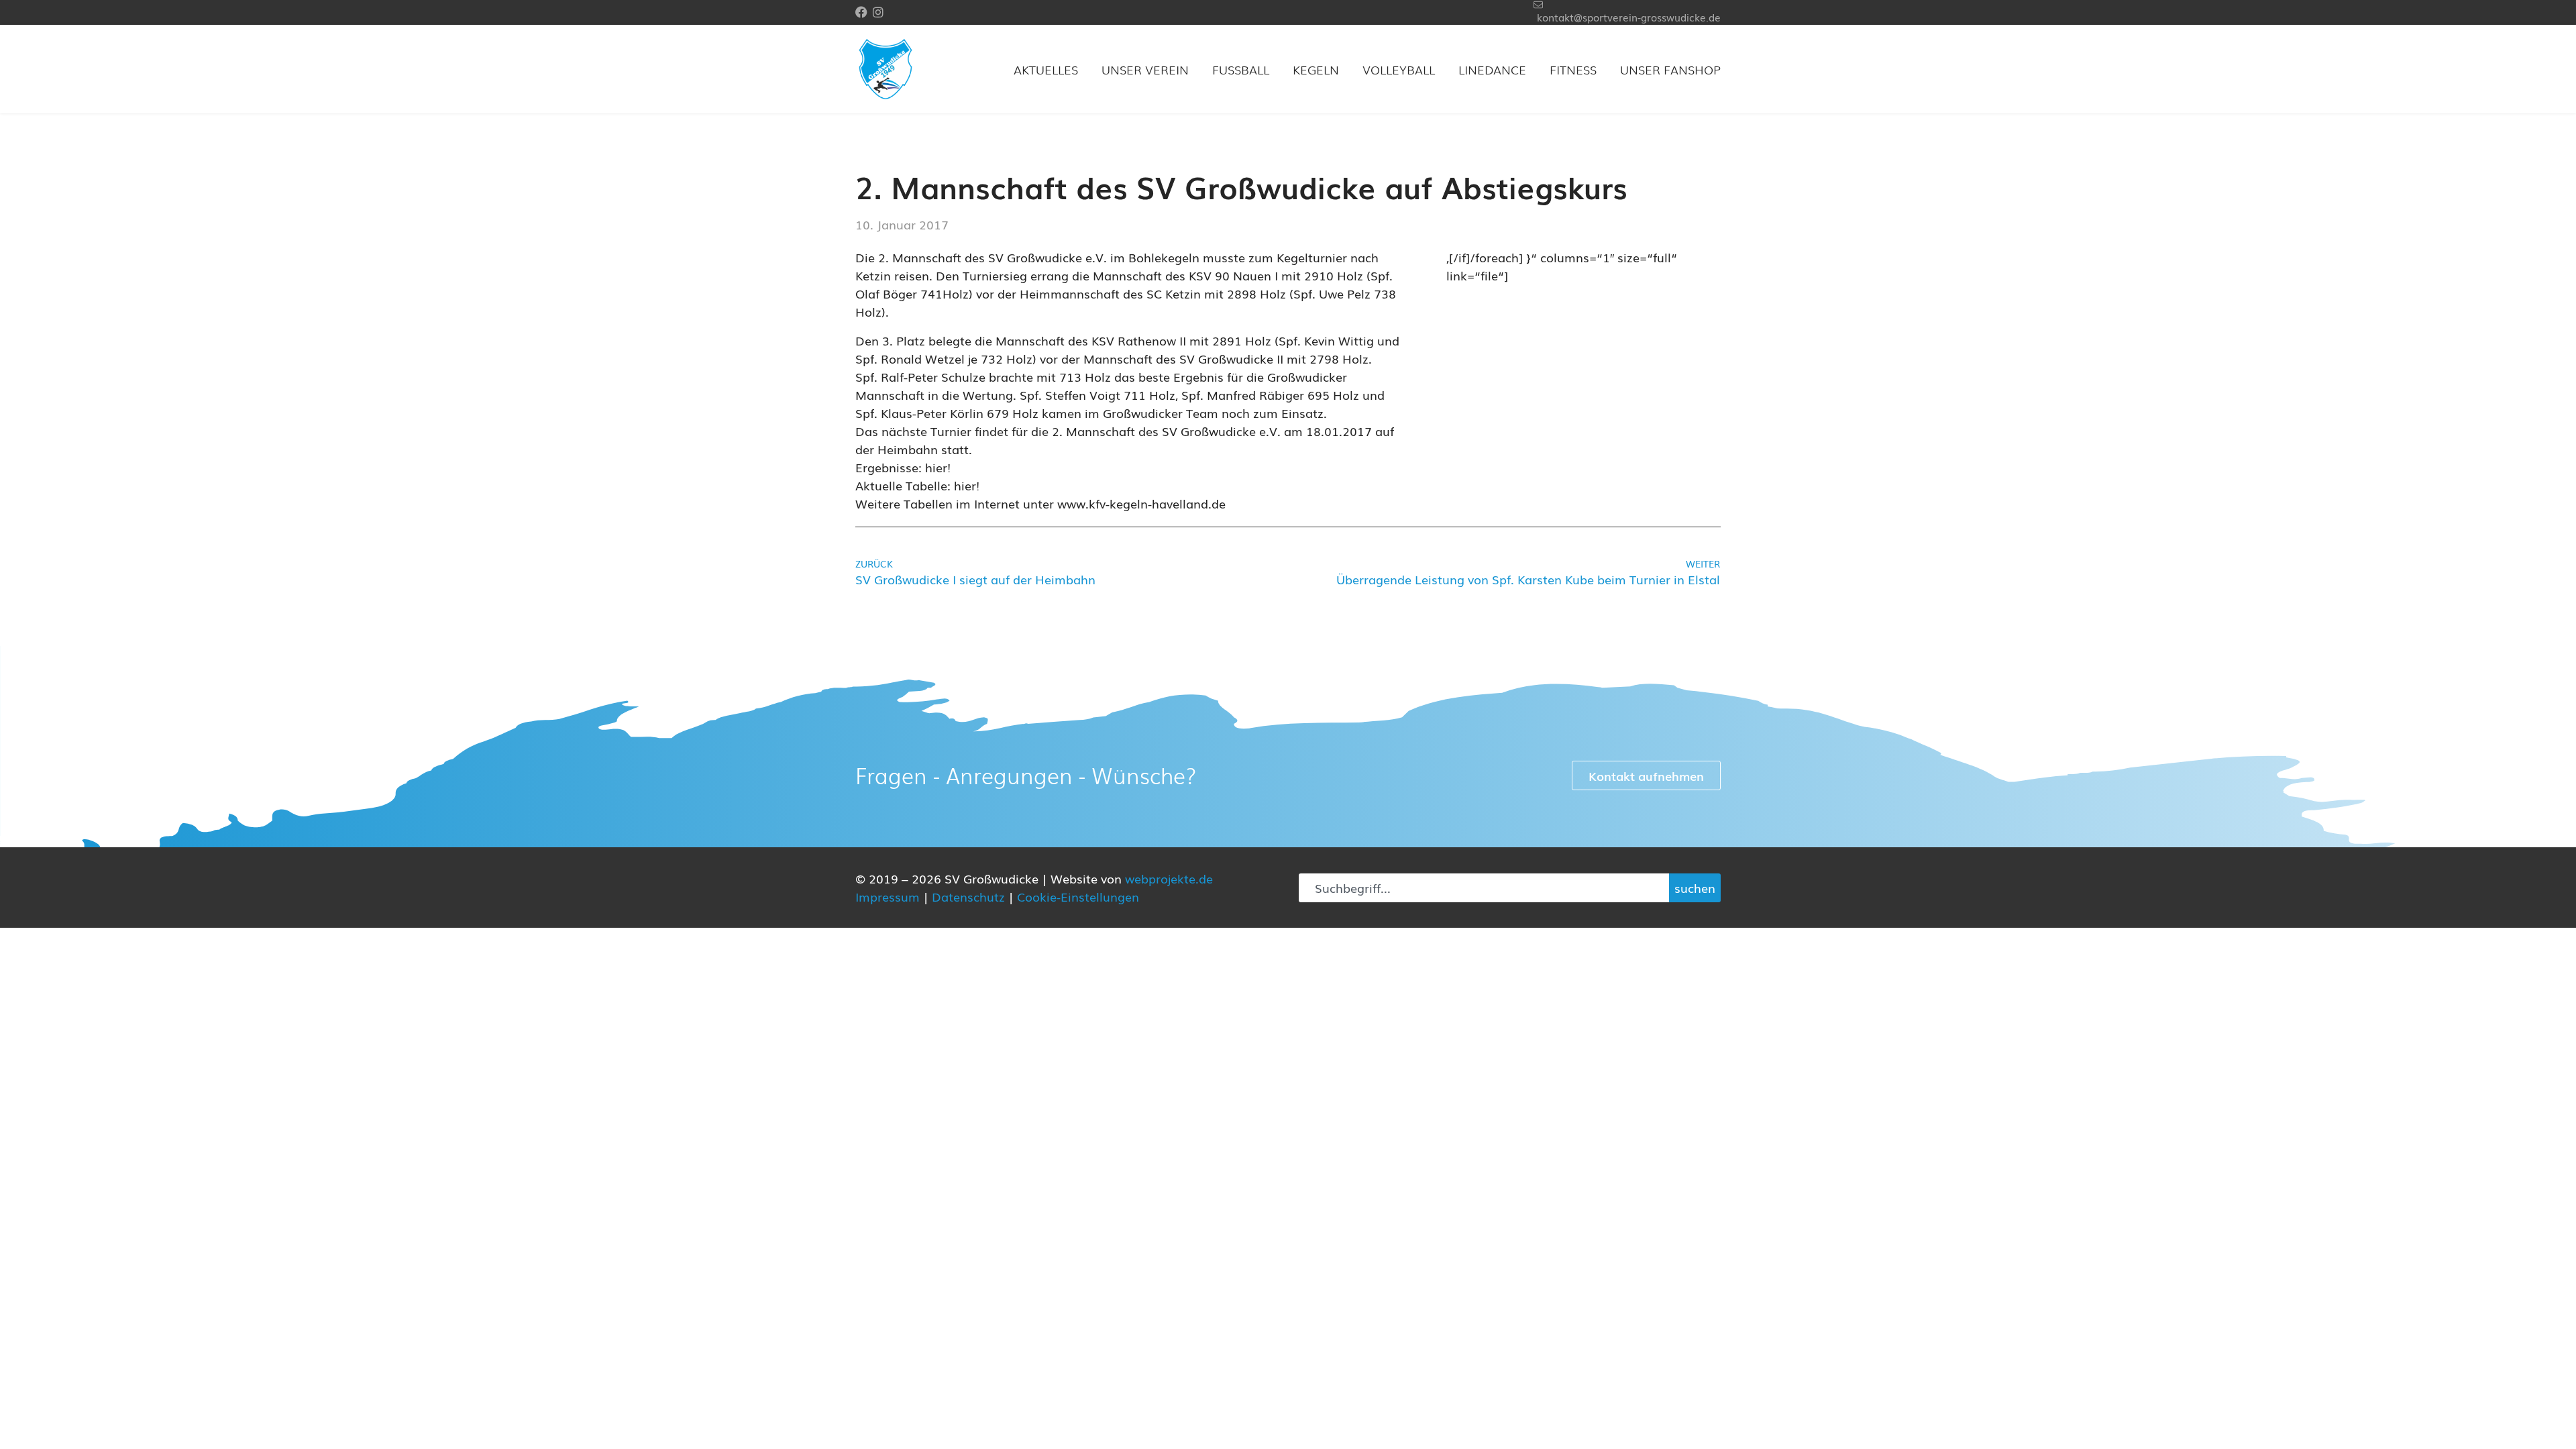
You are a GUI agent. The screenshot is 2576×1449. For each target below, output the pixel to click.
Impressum (888, 896)
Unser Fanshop (1670, 69)
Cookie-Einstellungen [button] (1078, 896)
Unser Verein (1145, 69)
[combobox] (1484, 888)
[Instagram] (878, 12)
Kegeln (1316, 69)
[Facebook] (861, 12)
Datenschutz (968, 896)
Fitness (1573, 69)
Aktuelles (1046, 69)
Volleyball (1399, 69)
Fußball (1241, 69)
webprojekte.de (1169, 878)
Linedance (1492, 69)
